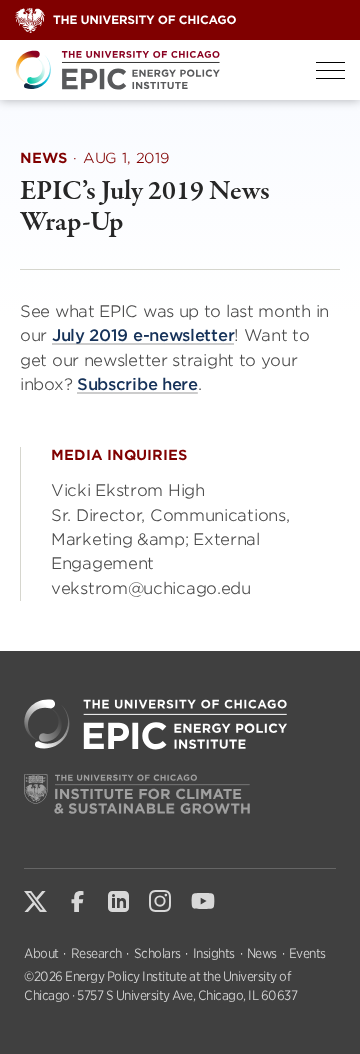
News (262, 953)
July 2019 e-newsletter (143, 335)
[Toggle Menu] (330, 70)
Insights (214, 953)
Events (307, 953)
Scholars (157, 953)
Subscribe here (137, 384)
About (41, 953)
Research (96, 953)
